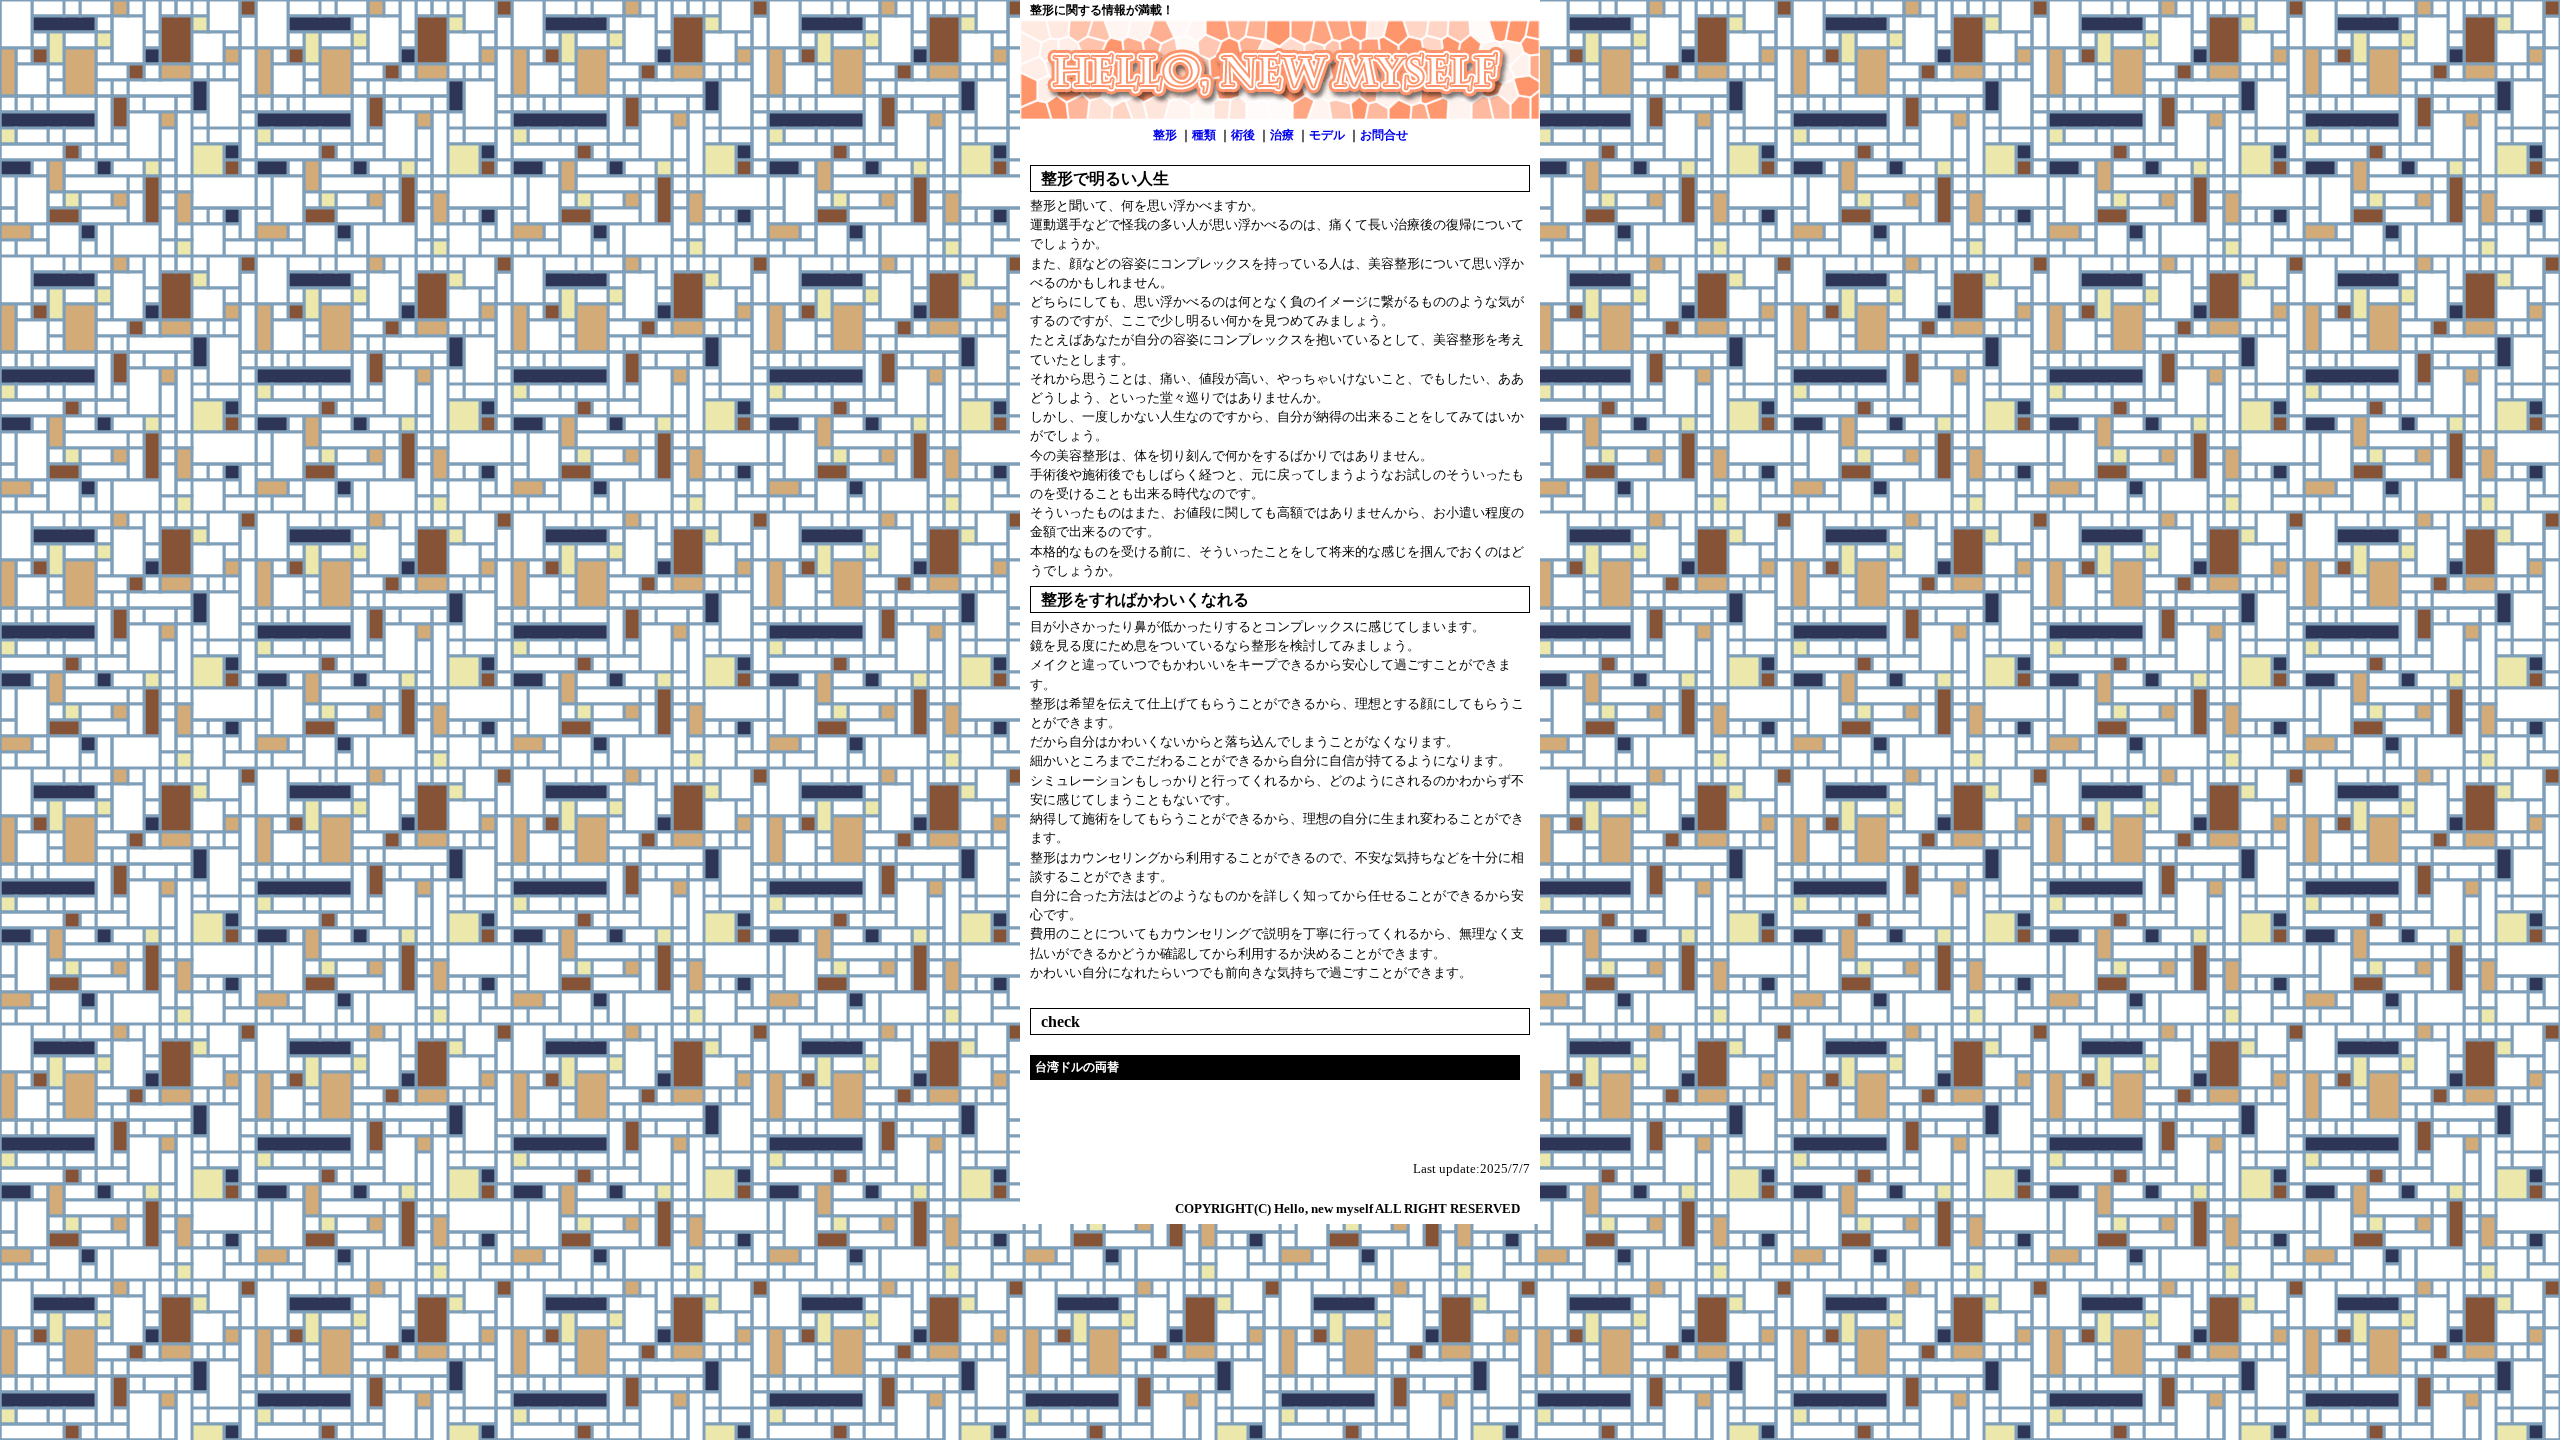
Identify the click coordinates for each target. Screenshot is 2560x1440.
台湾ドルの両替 (1077, 1067)
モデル (1327, 135)
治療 (1282, 135)
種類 (1204, 135)
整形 (1165, 135)
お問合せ (1384, 135)
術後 (1243, 135)
